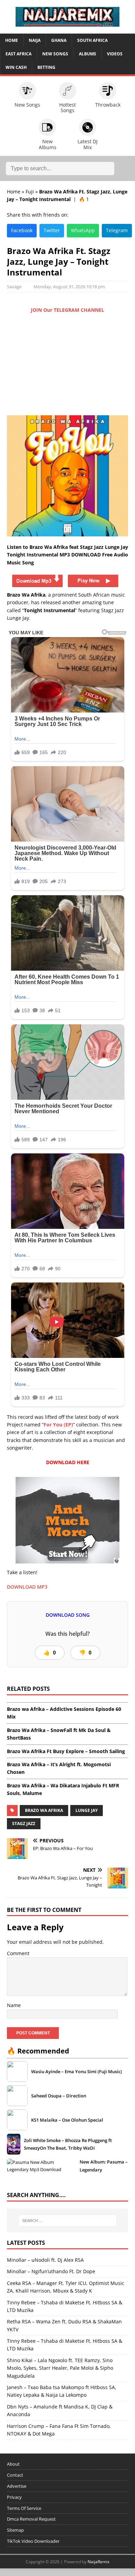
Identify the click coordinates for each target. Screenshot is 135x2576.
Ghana (59, 40)
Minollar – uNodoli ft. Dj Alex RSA (45, 2260)
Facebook (22, 230)
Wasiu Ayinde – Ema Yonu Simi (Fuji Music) (76, 2071)
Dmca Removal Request (31, 2519)
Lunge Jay (87, 1810)
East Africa (19, 54)
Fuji (30, 192)
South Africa (92, 40)
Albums (88, 54)
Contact (15, 2475)
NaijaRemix (98, 2562)
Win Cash (16, 67)
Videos (115, 54)
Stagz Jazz (24, 1824)
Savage (14, 287)
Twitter (52, 230)
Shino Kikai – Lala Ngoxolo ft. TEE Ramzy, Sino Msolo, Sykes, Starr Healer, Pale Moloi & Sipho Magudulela (60, 2368)
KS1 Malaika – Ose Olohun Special (67, 2120)
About (13, 2464)
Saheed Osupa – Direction (59, 2096)
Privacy (14, 2497)
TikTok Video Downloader (33, 2541)
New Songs (55, 54)
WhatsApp (83, 230)
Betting (46, 67)
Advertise (17, 2486)
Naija (35, 40)
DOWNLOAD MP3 (27, 1587)
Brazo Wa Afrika (44, 1810)
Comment (18, 1953)
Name (14, 2005)
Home (12, 40)
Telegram (117, 230)
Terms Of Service (24, 2508)
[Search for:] (68, 2221)
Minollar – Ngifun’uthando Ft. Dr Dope (51, 2271)
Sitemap (15, 2530)
